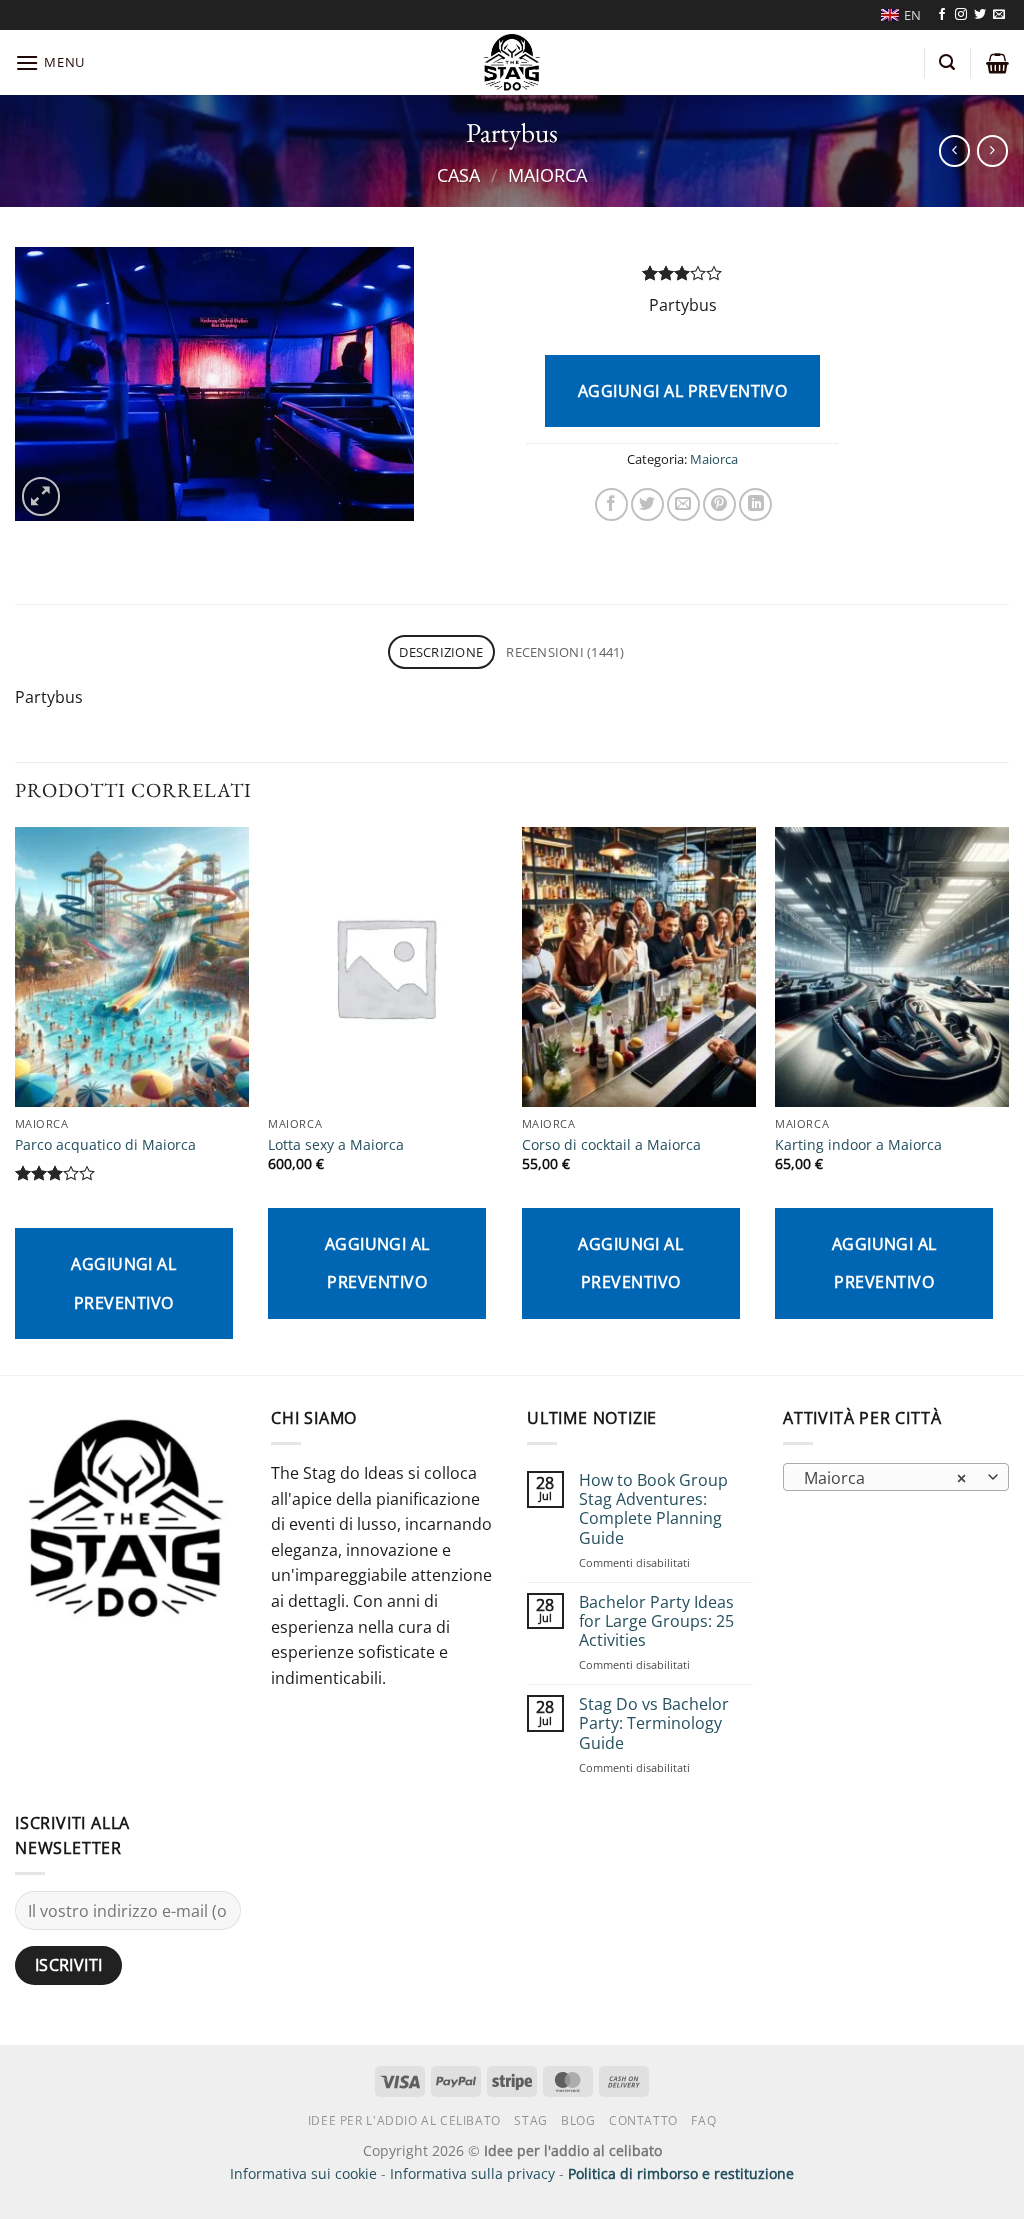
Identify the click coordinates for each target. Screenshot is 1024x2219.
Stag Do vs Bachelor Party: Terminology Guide (654, 1724)
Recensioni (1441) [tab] (565, 652)
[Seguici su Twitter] (980, 15)
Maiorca (547, 174)
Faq (703, 2120)
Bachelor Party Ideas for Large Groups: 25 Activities (656, 1622)
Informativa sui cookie (303, 2173)
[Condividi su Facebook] (611, 504)
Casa (458, 174)
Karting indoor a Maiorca (858, 1145)
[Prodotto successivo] (954, 150)
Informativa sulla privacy (472, 2173)
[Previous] (16, 1099)
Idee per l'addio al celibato (404, 2120)
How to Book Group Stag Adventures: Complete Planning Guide (653, 1509)
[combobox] (896, 1477)
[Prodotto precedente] (992, 150)
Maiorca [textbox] (885, 1478)
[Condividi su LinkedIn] (755, 504)
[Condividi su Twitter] (647, 504)
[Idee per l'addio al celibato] (512, 62)
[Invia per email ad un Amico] (683, 504)
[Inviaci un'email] (999, 15)
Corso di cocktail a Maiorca (611, 1145)
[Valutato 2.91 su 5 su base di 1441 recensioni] (682, 273)
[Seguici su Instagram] (961, 15)
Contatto (643, 2120)
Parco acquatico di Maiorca (105, 1145)
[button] (50, 62)
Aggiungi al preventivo (683, 391)
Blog (578, 2120)
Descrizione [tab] (441, 652)
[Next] (1008, 1099)
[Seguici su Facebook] (942, 15)
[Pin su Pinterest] (719, 504)
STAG (530, 2120)
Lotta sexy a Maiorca (336, 1145)
